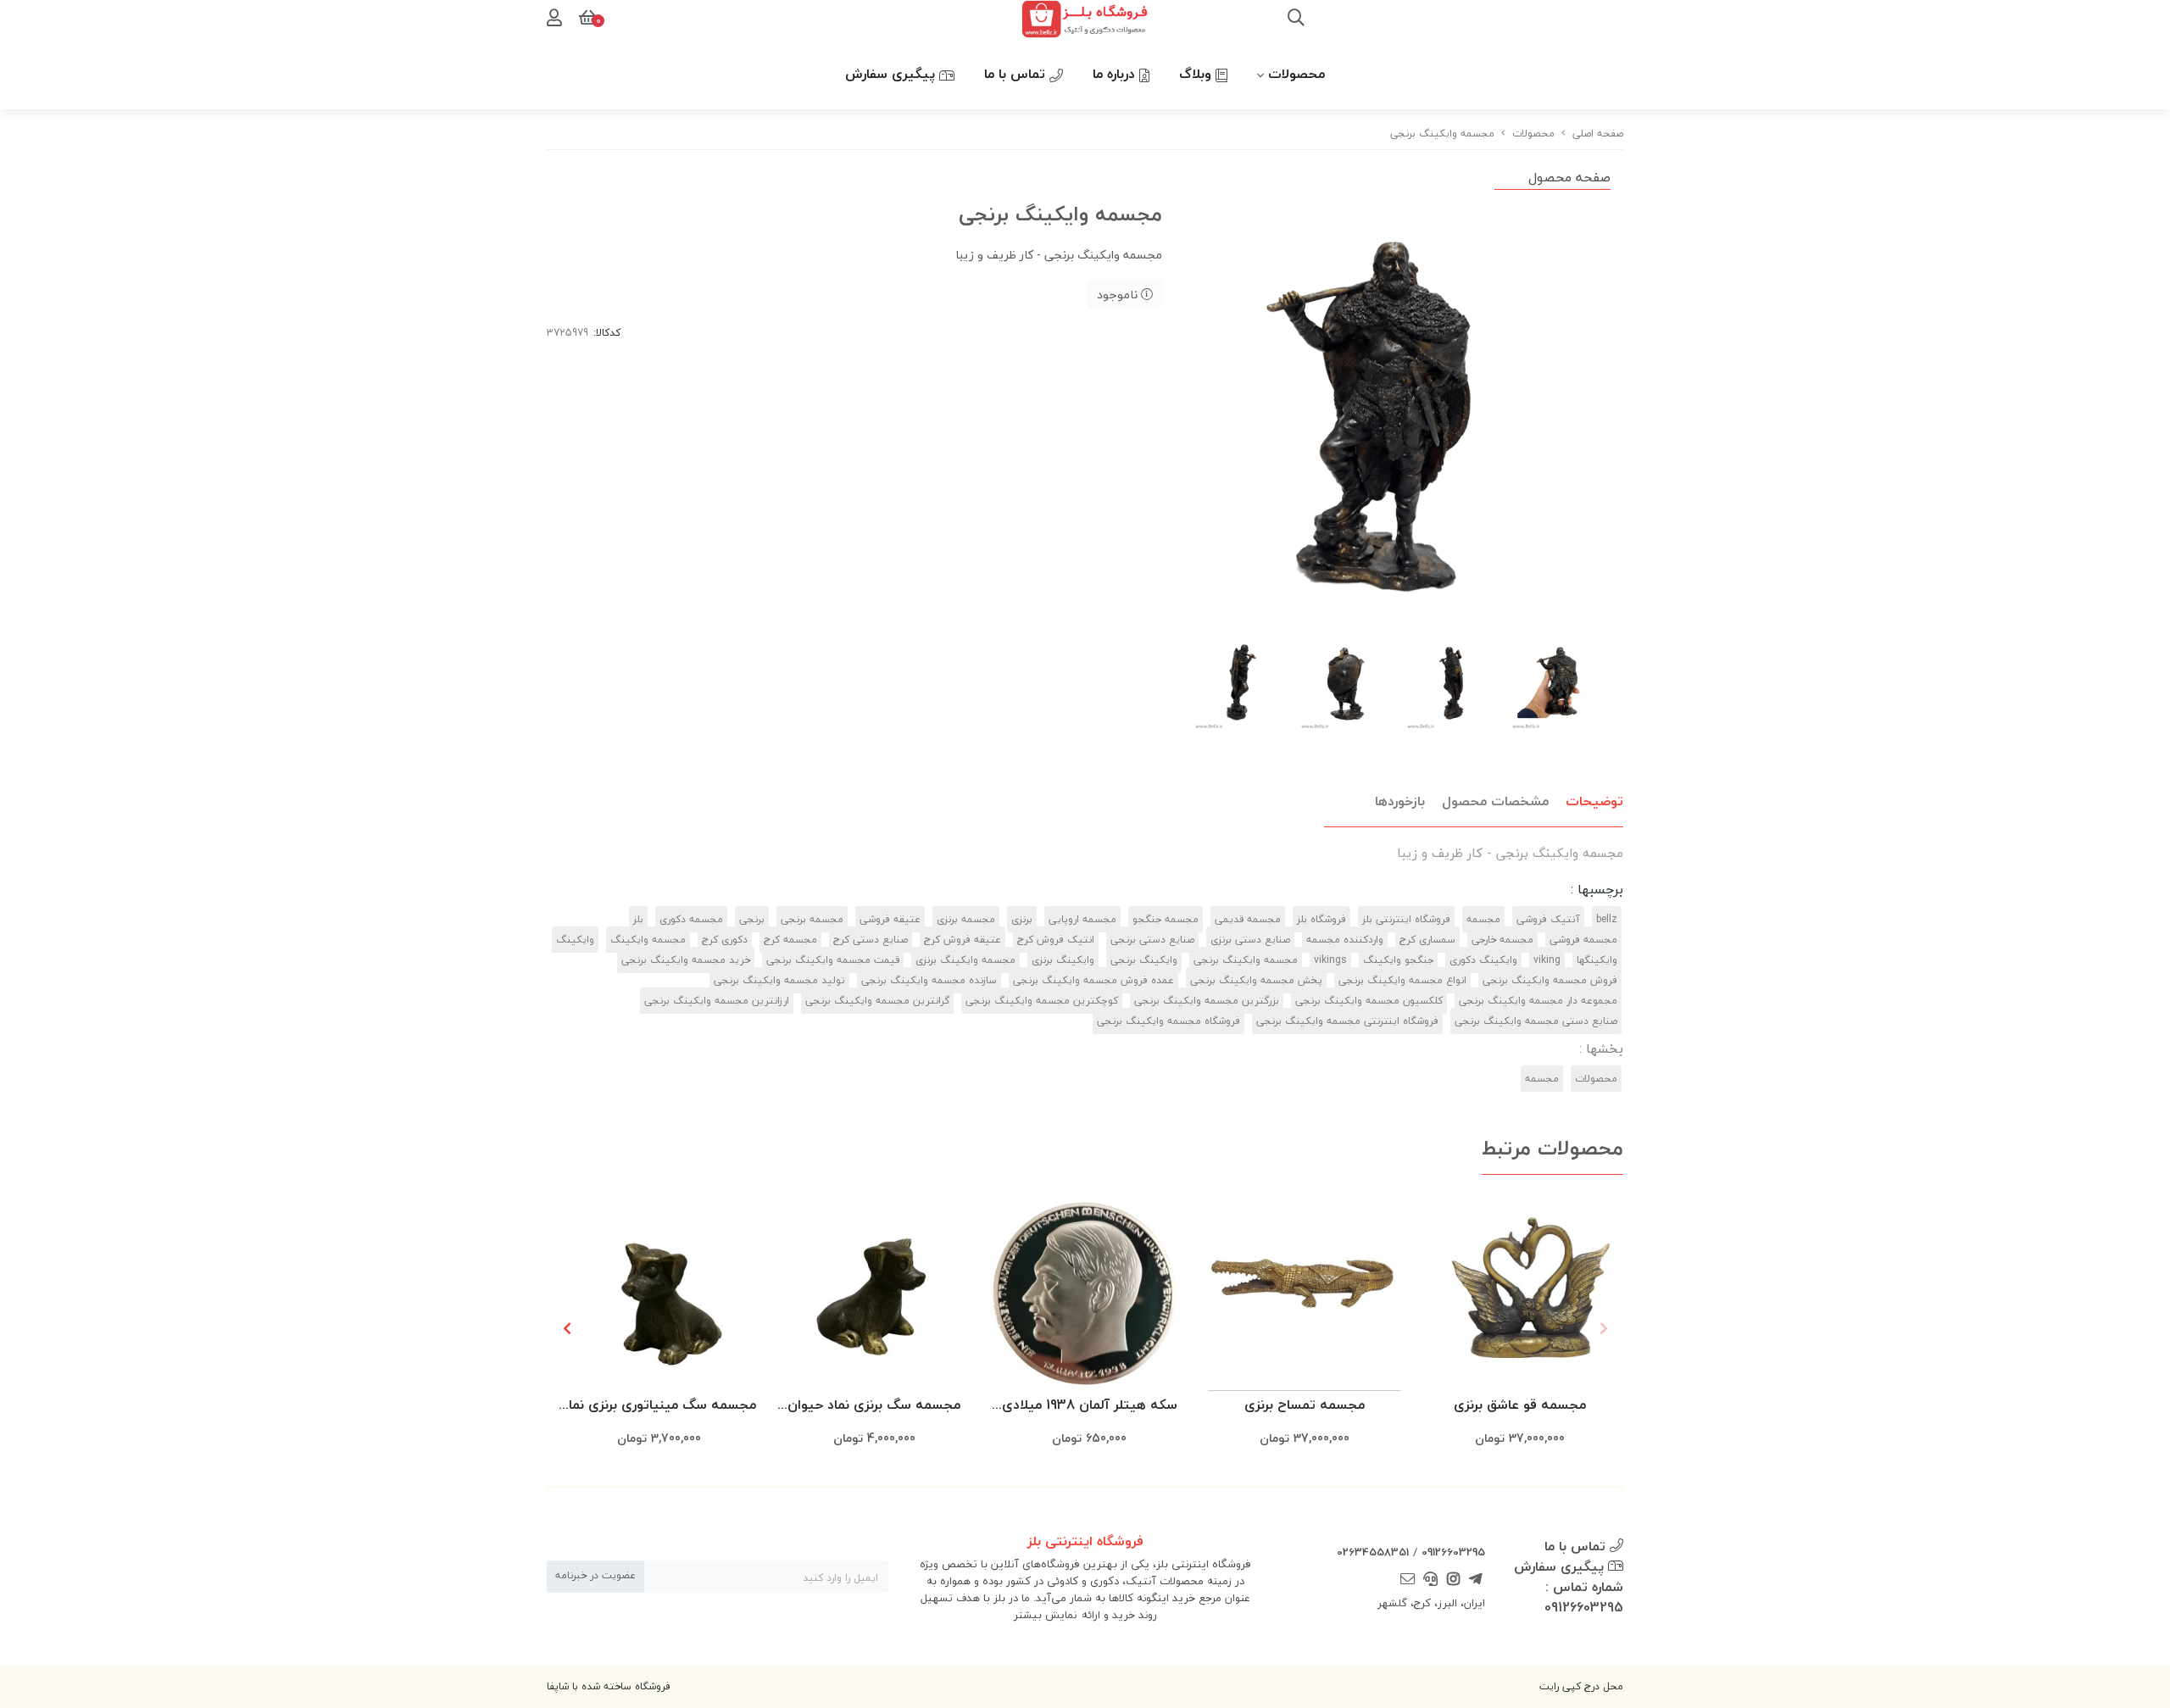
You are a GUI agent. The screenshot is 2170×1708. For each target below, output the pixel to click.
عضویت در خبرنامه (595, 1575)
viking (1547, 960)
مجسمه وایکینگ (648, 940)
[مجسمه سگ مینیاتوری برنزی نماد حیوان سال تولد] (659, 1292)
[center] (1296, 19)
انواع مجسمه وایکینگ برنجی (1402, 980)
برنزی (1022, 919)
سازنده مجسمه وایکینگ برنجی (929, 980)
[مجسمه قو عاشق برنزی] (1520, 1292)
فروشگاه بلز (1321, 919)
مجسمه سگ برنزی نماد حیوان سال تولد (874, 1406)
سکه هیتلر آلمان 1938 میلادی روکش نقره (1090, 1406)
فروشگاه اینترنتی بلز (1406, 919)
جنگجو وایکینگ (1398, 960)
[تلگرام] (1476, 1580)
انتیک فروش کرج (1056, 940)
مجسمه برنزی (966, 919)
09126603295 (1453, 1552)
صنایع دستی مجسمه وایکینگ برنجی (1536, 1021)
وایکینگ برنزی (1063, 960)
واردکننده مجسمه (1345, 940)
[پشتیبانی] (1431, 1580)
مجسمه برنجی (812, 919)
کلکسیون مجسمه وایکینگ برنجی (1369, 1001)
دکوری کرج (725, 940)
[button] (567, 1328)
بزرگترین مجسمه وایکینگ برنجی (1207, 1001)
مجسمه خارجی (1502, 940)
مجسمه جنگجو (1166, 919)
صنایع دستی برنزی (1250, 940)
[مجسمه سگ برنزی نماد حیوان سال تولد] (874, 1292)
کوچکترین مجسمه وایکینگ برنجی (1042, 1001)
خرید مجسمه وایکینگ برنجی (686, 960)
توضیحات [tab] (1594, 801)
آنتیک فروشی (1548, 919)
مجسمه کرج (790, 940)
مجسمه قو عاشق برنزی (1520, 1405)
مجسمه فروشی (1583, 940)
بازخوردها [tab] (1400, 801)
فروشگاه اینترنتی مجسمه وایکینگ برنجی (1347, 1021)
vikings (1330, 960)
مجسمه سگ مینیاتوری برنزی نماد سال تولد (659, 1406)
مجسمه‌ (1542, 1079)
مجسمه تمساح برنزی (1305, 1405)
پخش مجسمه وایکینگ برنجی (1256, 980)
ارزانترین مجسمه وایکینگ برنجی (717, 1001)
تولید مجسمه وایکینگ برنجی (779, 980)
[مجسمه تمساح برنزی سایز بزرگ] (1305, 1292)
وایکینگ (575, 940)
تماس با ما (1017, 74)
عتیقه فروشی (890, 919)
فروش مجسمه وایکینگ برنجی (1550, 980)
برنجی (752, 919)
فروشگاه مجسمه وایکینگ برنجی (1168, 1021)
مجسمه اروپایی (1082, 919)
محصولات (1296, 74)
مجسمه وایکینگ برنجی (1246, 960)
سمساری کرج (1427, 940)
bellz (1607, 919)
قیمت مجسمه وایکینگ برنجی (833, 960)
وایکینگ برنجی (1144, 960)
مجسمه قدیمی (1248, 919)
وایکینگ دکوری (1483, 960)
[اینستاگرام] (1453, 1580)
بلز (638, 919)
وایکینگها (1597, 960)
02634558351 (1373, 1552)
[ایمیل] (1408, 1580)
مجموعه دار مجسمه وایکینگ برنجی (1538, 1001)
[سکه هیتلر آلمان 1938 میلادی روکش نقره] (1089, 1292)
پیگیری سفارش (892, 74)
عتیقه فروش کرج (963, 940)
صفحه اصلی (1598, 134)
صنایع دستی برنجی (1152, 940)
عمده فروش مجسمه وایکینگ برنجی (1093, 980)
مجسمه (1483, 919)
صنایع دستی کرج (871, 940)
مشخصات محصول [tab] (1495, 801)
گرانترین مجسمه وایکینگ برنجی (877, 1001)
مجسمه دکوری (691, 919)
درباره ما (1116, 74)
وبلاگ (1197, 74)
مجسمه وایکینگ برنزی (965, 960)
